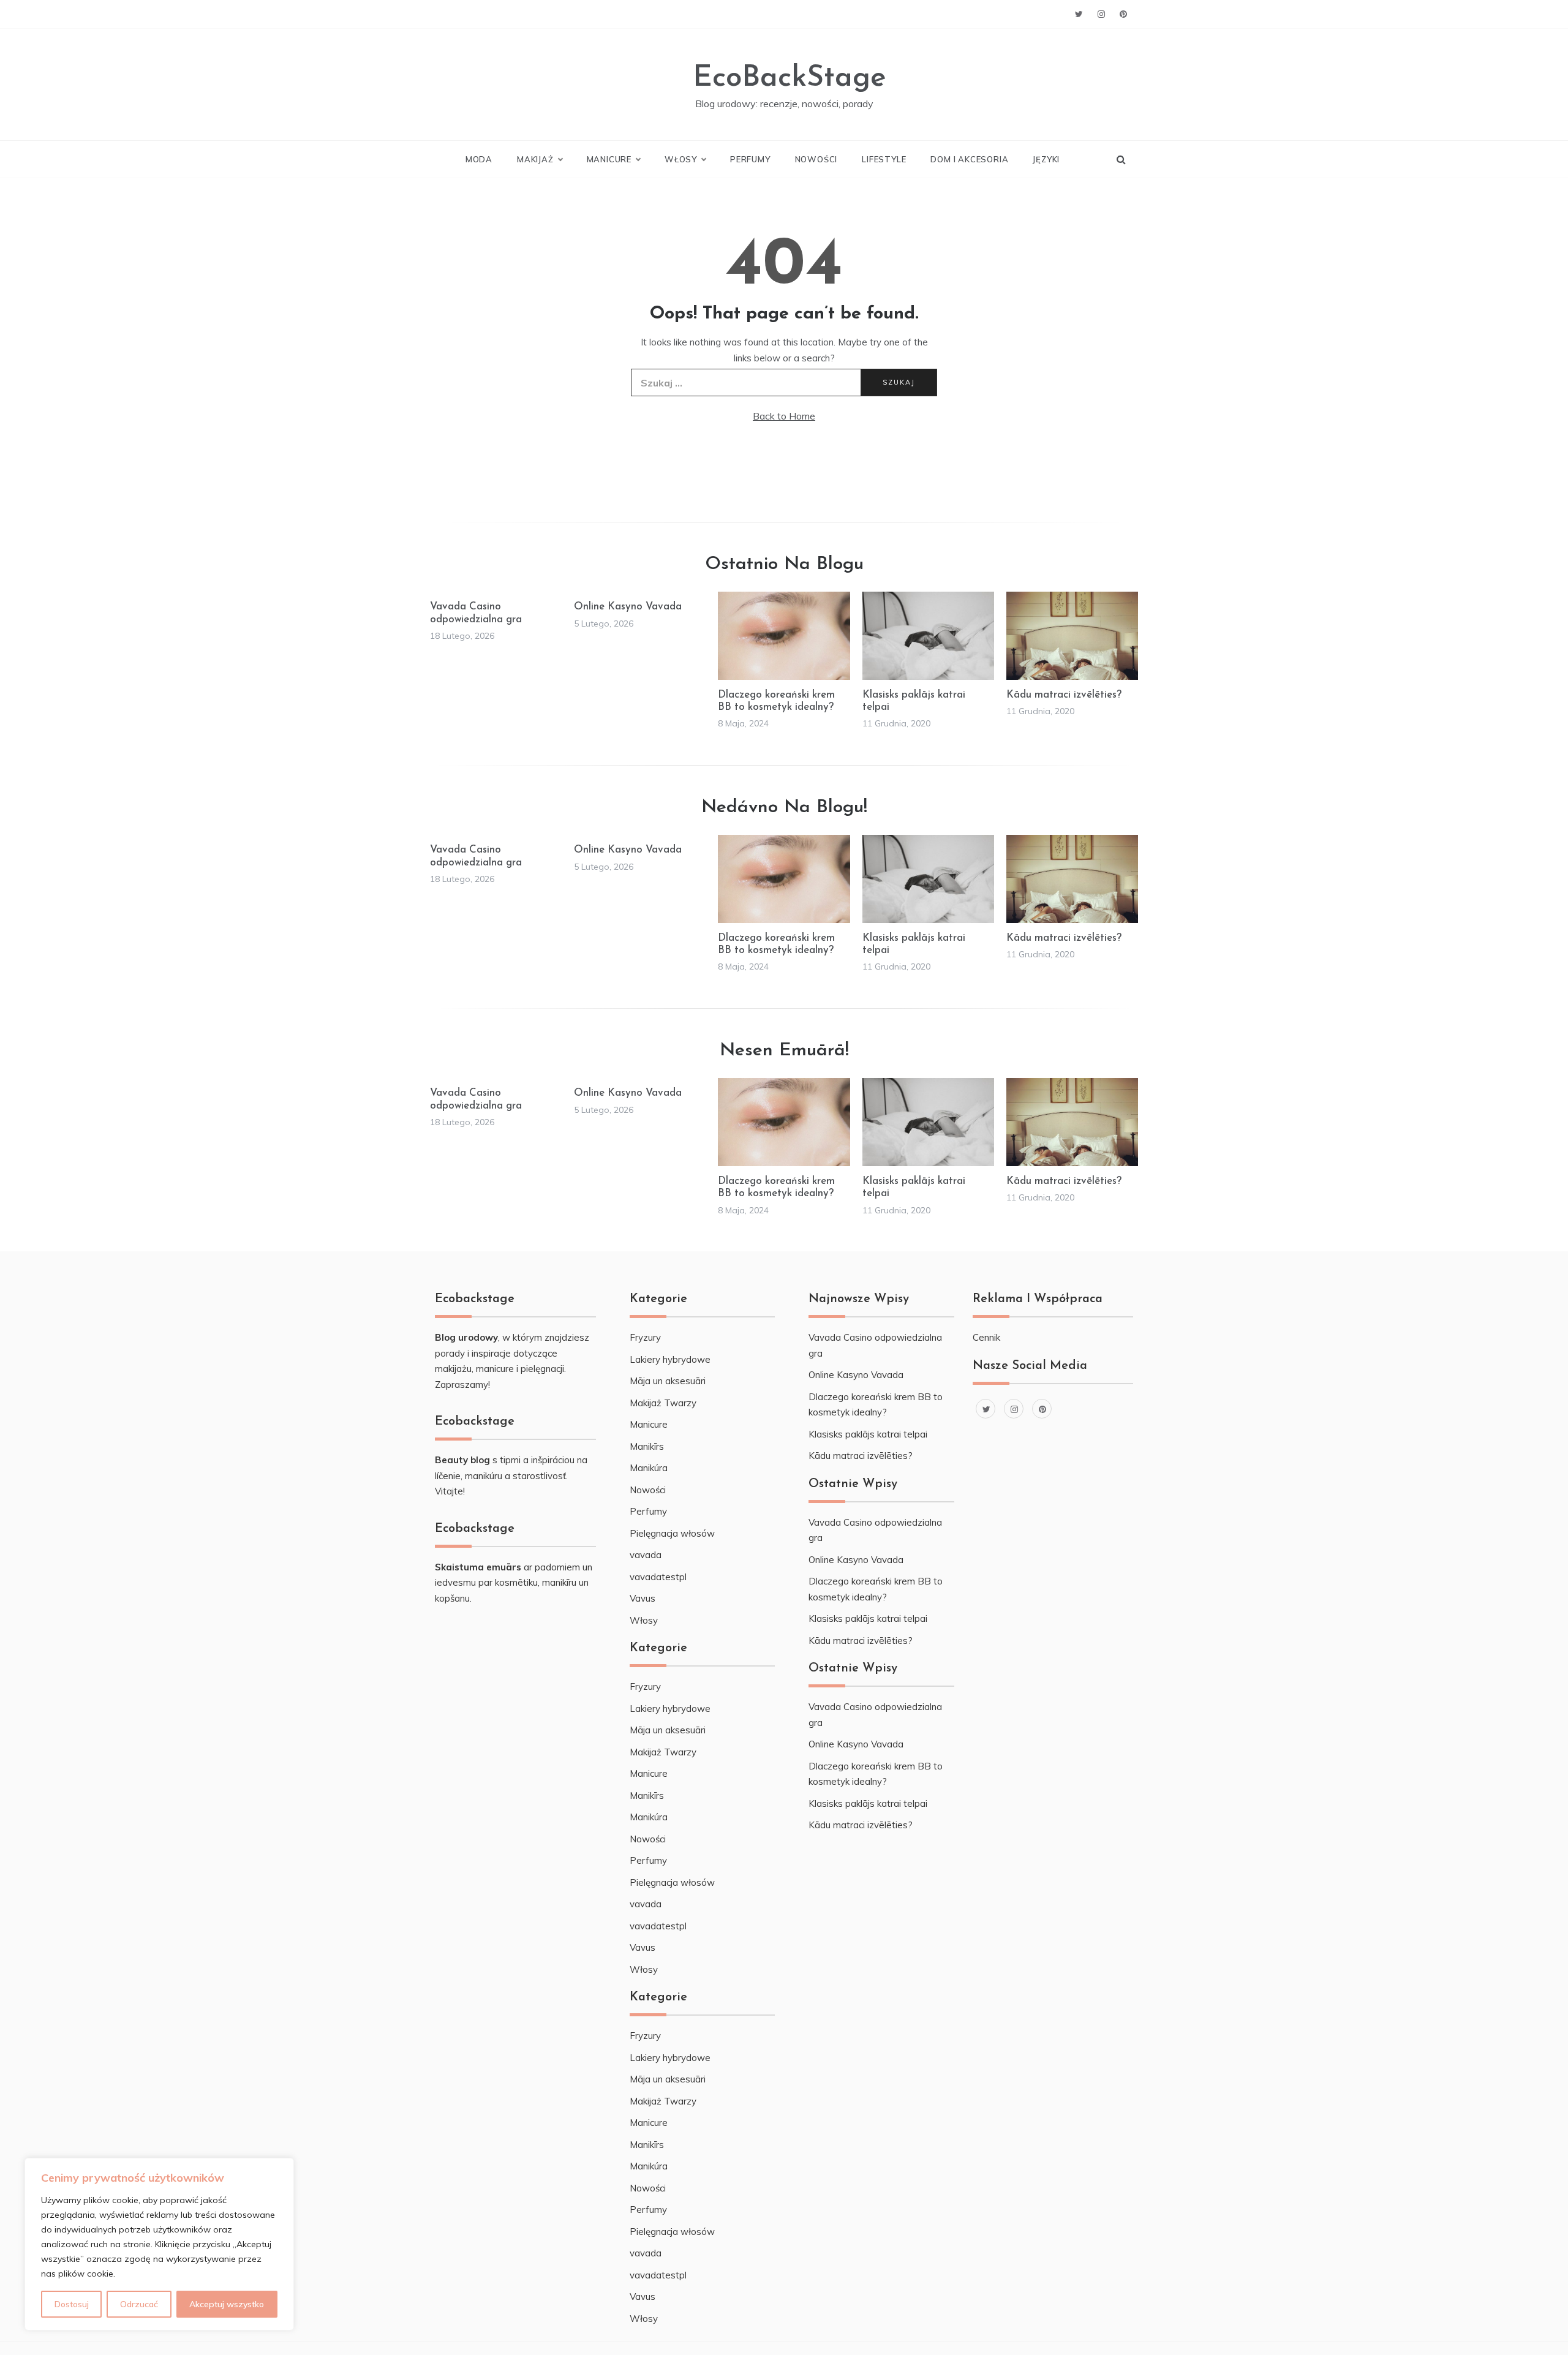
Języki (1046, 159)
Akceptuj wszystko (227, 2304)
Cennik (986, 1337)
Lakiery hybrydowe (670, 1359)
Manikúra (649, 1468)
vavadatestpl (658, 1577)
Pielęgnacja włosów (672, 1533)
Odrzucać (139, 2304)
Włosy (681, 159)
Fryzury (645, 1337)
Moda (479, 159)
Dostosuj (72, 2304)
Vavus (643, 1598)
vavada (646, 1555)
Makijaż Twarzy (663, 1403)
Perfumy (750, 159)
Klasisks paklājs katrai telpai (868, 1434)
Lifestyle (884, 159)
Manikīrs (647, 1446)
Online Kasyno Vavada (628, 607)
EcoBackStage (790, 78)
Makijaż (535, 159)
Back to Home (784, 416)
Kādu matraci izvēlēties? (1064, 695)
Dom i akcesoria (969, 159)
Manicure (609, 159)
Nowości (816, 159)
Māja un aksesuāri (668, 1381)
